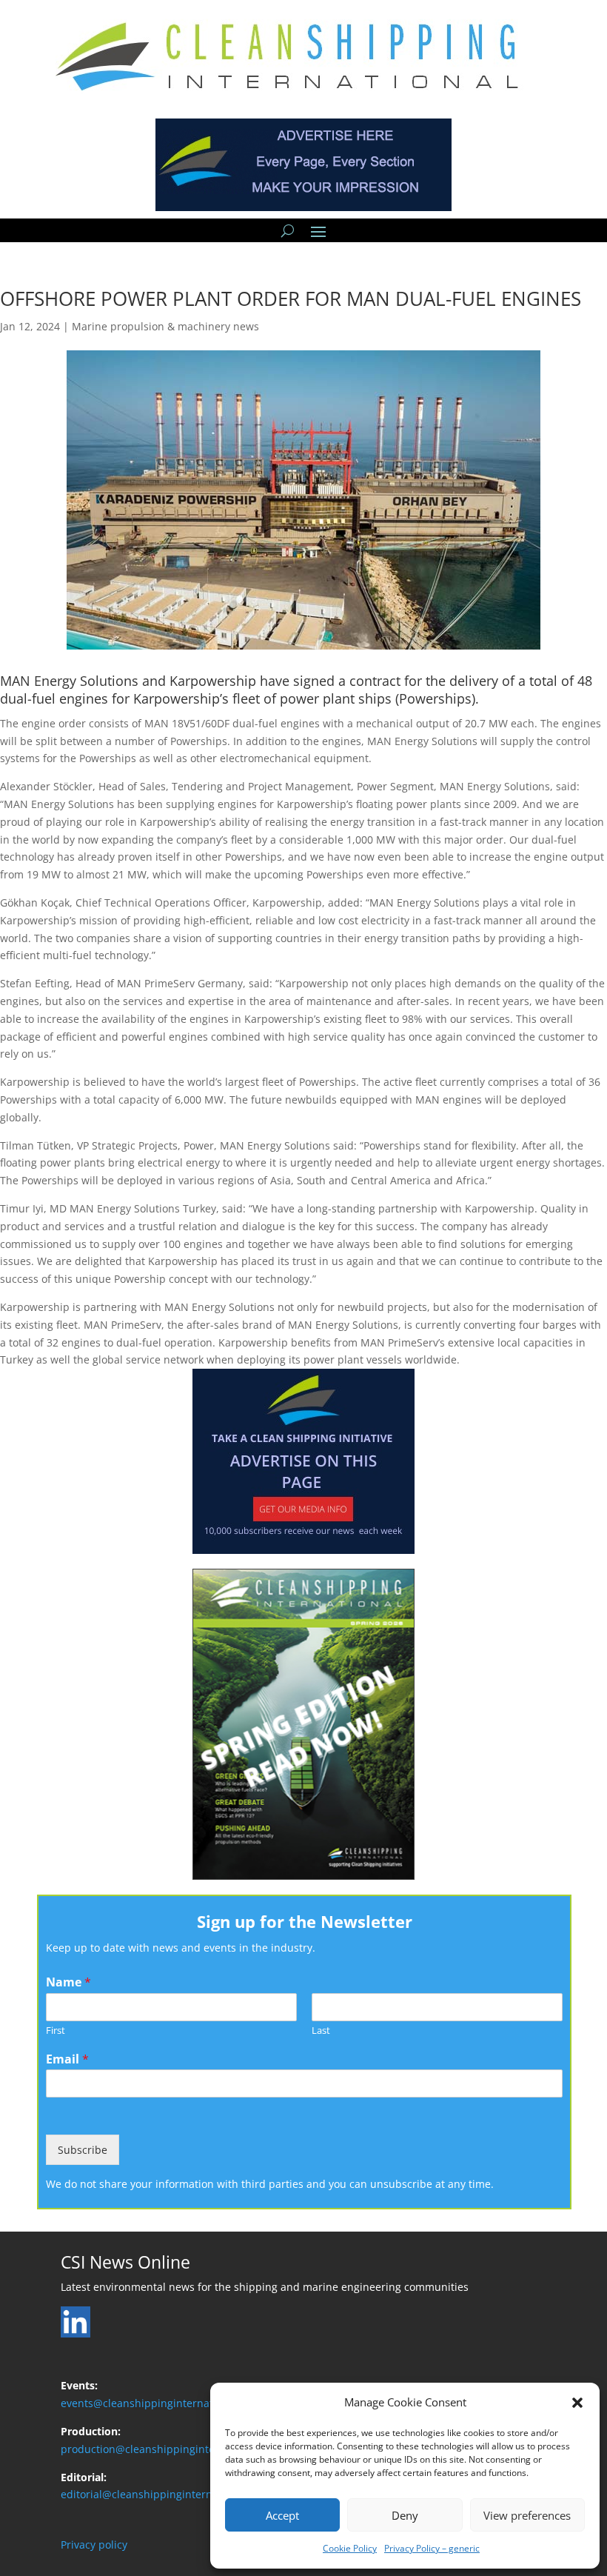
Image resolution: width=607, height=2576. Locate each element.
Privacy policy (94, 2545)
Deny (405, 2515)
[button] (577, 2403)
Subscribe (83, 2150)
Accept (282, 2515)
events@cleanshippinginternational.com (161, 2403)
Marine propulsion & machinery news (165, 326)
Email (67, 2059)
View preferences (527, 2515)
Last (321, 2031)
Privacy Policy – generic (432, 2548)
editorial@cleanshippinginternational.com (165, 2494)
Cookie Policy (350, 2548)
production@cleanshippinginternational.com (172, 2449)
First (56, 2031)
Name (68, 1982)
